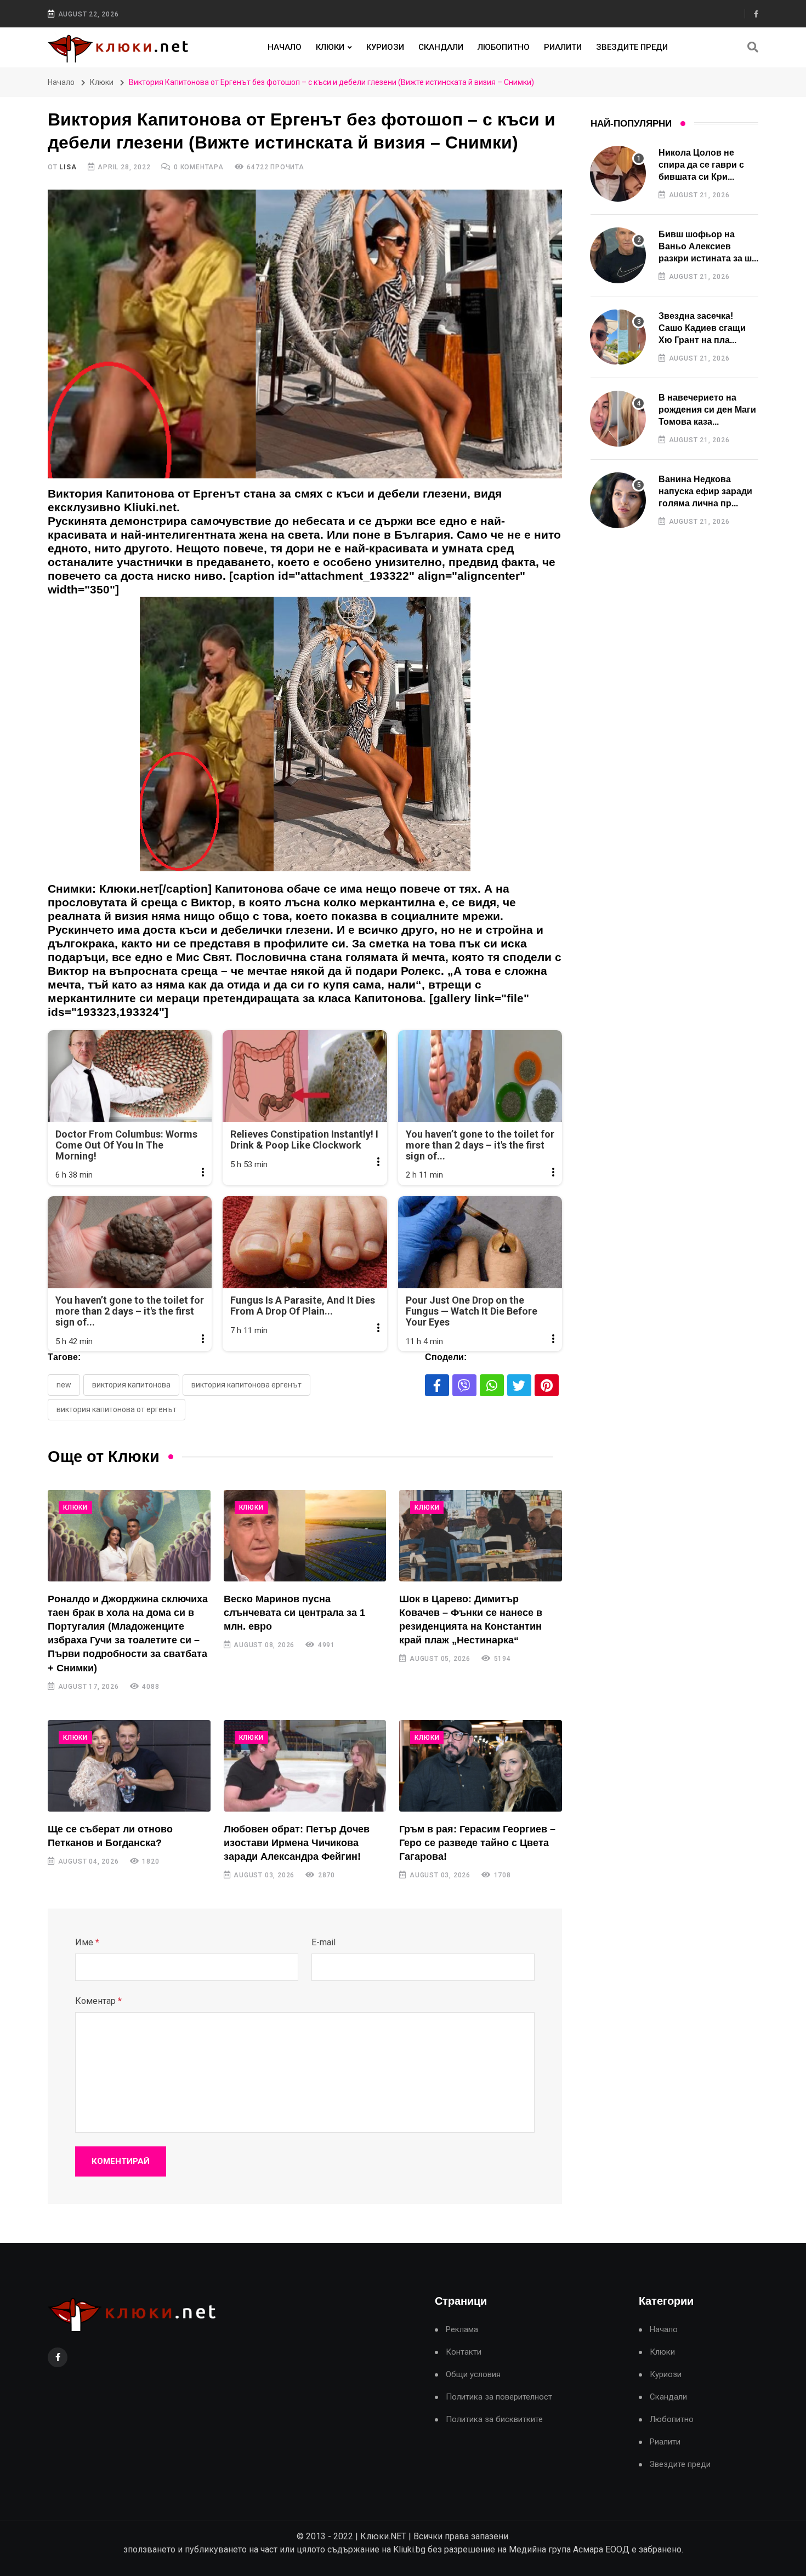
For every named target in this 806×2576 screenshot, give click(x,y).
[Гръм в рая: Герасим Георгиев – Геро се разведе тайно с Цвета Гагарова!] (481, 1766)
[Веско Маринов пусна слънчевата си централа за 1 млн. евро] (305, 1536)
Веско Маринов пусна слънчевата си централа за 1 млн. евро (294, 1613)
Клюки (330, 47)
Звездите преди (632, 47)
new (64, 1385)
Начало (285, 47)
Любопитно (504, 47)
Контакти (464, 2352)
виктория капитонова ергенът (246, 1385)
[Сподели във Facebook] (437, 1385)
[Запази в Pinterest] (547, 1385)
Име (87, 1942)
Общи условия (473, 2375)
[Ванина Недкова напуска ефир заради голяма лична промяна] (618, 500)
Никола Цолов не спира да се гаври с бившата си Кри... (701, 165)
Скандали (441, 47)
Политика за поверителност (499, 2397)
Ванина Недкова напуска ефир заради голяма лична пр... (705, 492)
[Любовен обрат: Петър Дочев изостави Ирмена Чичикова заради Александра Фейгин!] (305, 1766)
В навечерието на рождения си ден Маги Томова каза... (707, 410)
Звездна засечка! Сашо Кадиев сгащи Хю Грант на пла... (702, 328)
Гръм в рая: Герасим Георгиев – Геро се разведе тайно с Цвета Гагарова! (477, 1843)
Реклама (462, 2330)
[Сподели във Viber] (464, 1385)
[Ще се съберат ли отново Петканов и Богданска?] (129, 1766)
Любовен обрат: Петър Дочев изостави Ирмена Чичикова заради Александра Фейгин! (297, 1843)
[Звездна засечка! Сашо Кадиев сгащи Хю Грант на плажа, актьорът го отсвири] (618, 337)
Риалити (563, 47)
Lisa (68, 167)
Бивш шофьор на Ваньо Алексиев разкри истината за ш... (708, 247)
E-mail (323, 1942)
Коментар (98, 2001)
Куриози (385, 47)
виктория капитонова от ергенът (117, 1409)
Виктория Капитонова (131, 1385)
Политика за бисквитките (494, 2420)
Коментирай (121, 2161)
